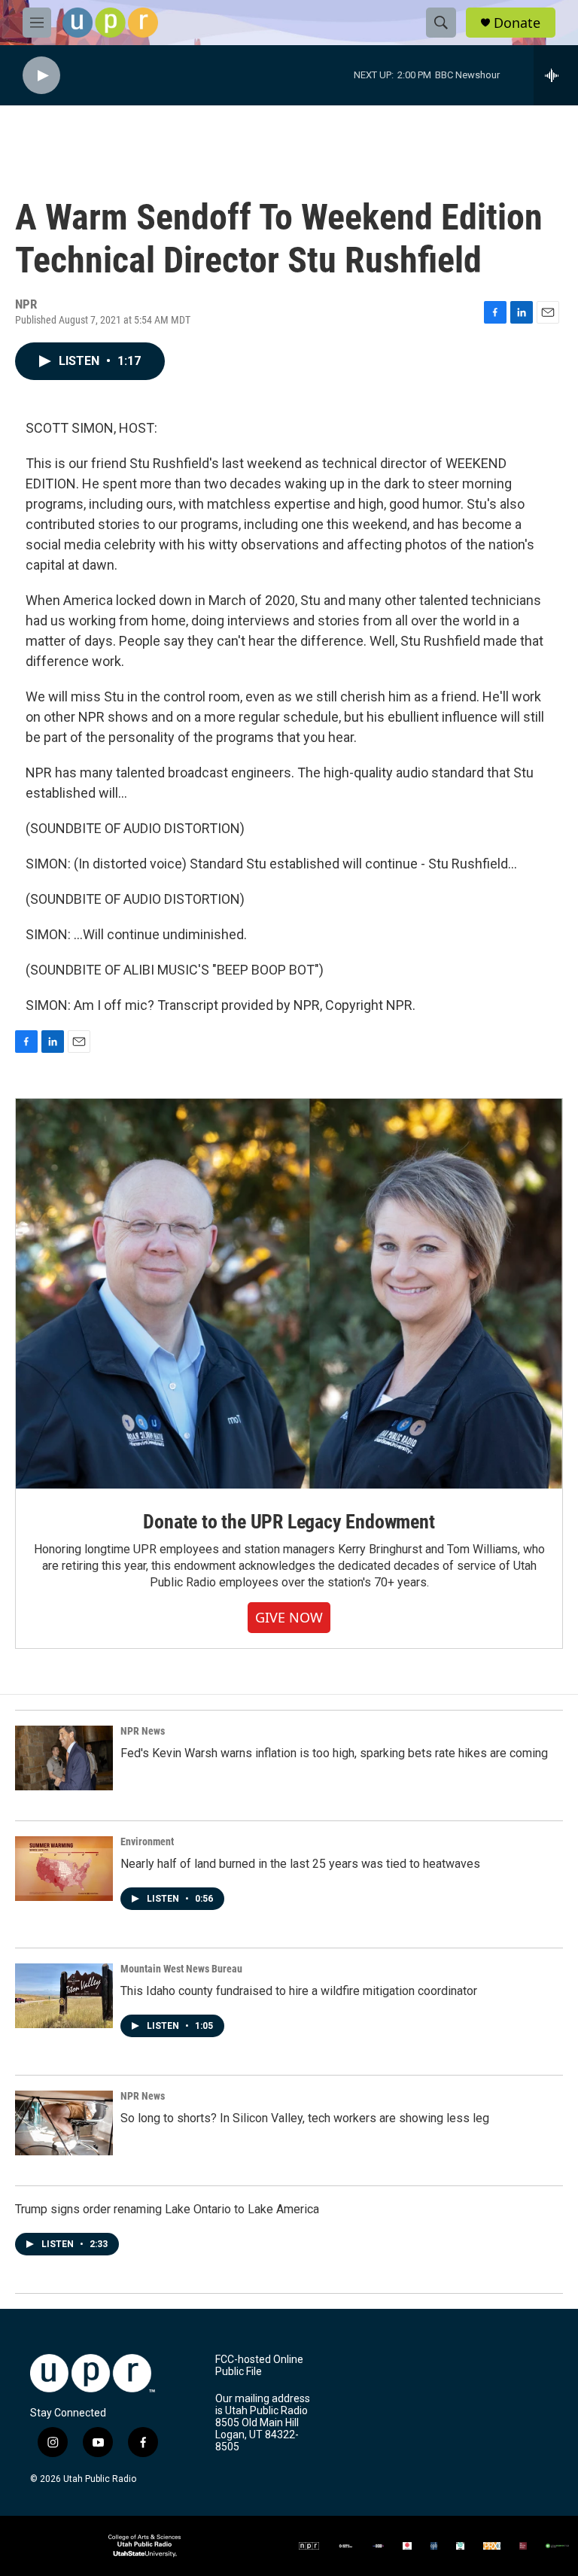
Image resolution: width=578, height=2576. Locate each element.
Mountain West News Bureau (181, 1969)
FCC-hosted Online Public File (259, 2366)
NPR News (143, 1731)
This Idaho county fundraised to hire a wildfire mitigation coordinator (299, 1991)
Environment (147, 1842)
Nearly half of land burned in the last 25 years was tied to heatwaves (300, 1864)
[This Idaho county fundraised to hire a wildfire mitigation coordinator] (64, 1996)
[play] (41, 76)
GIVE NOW (289, 1617)
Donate (517, 23)
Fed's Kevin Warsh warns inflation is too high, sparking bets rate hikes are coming (334, 1753)
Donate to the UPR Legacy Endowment (289, 1522)
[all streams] (556, 75)
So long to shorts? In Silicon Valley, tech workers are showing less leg (305, 2118)
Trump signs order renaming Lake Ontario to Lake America (167, 2209)
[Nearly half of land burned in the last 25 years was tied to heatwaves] (64, 1869)
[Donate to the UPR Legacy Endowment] (289, 1294)
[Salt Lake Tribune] (523, 2546)
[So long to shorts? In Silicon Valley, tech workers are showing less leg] (64, 2123)
